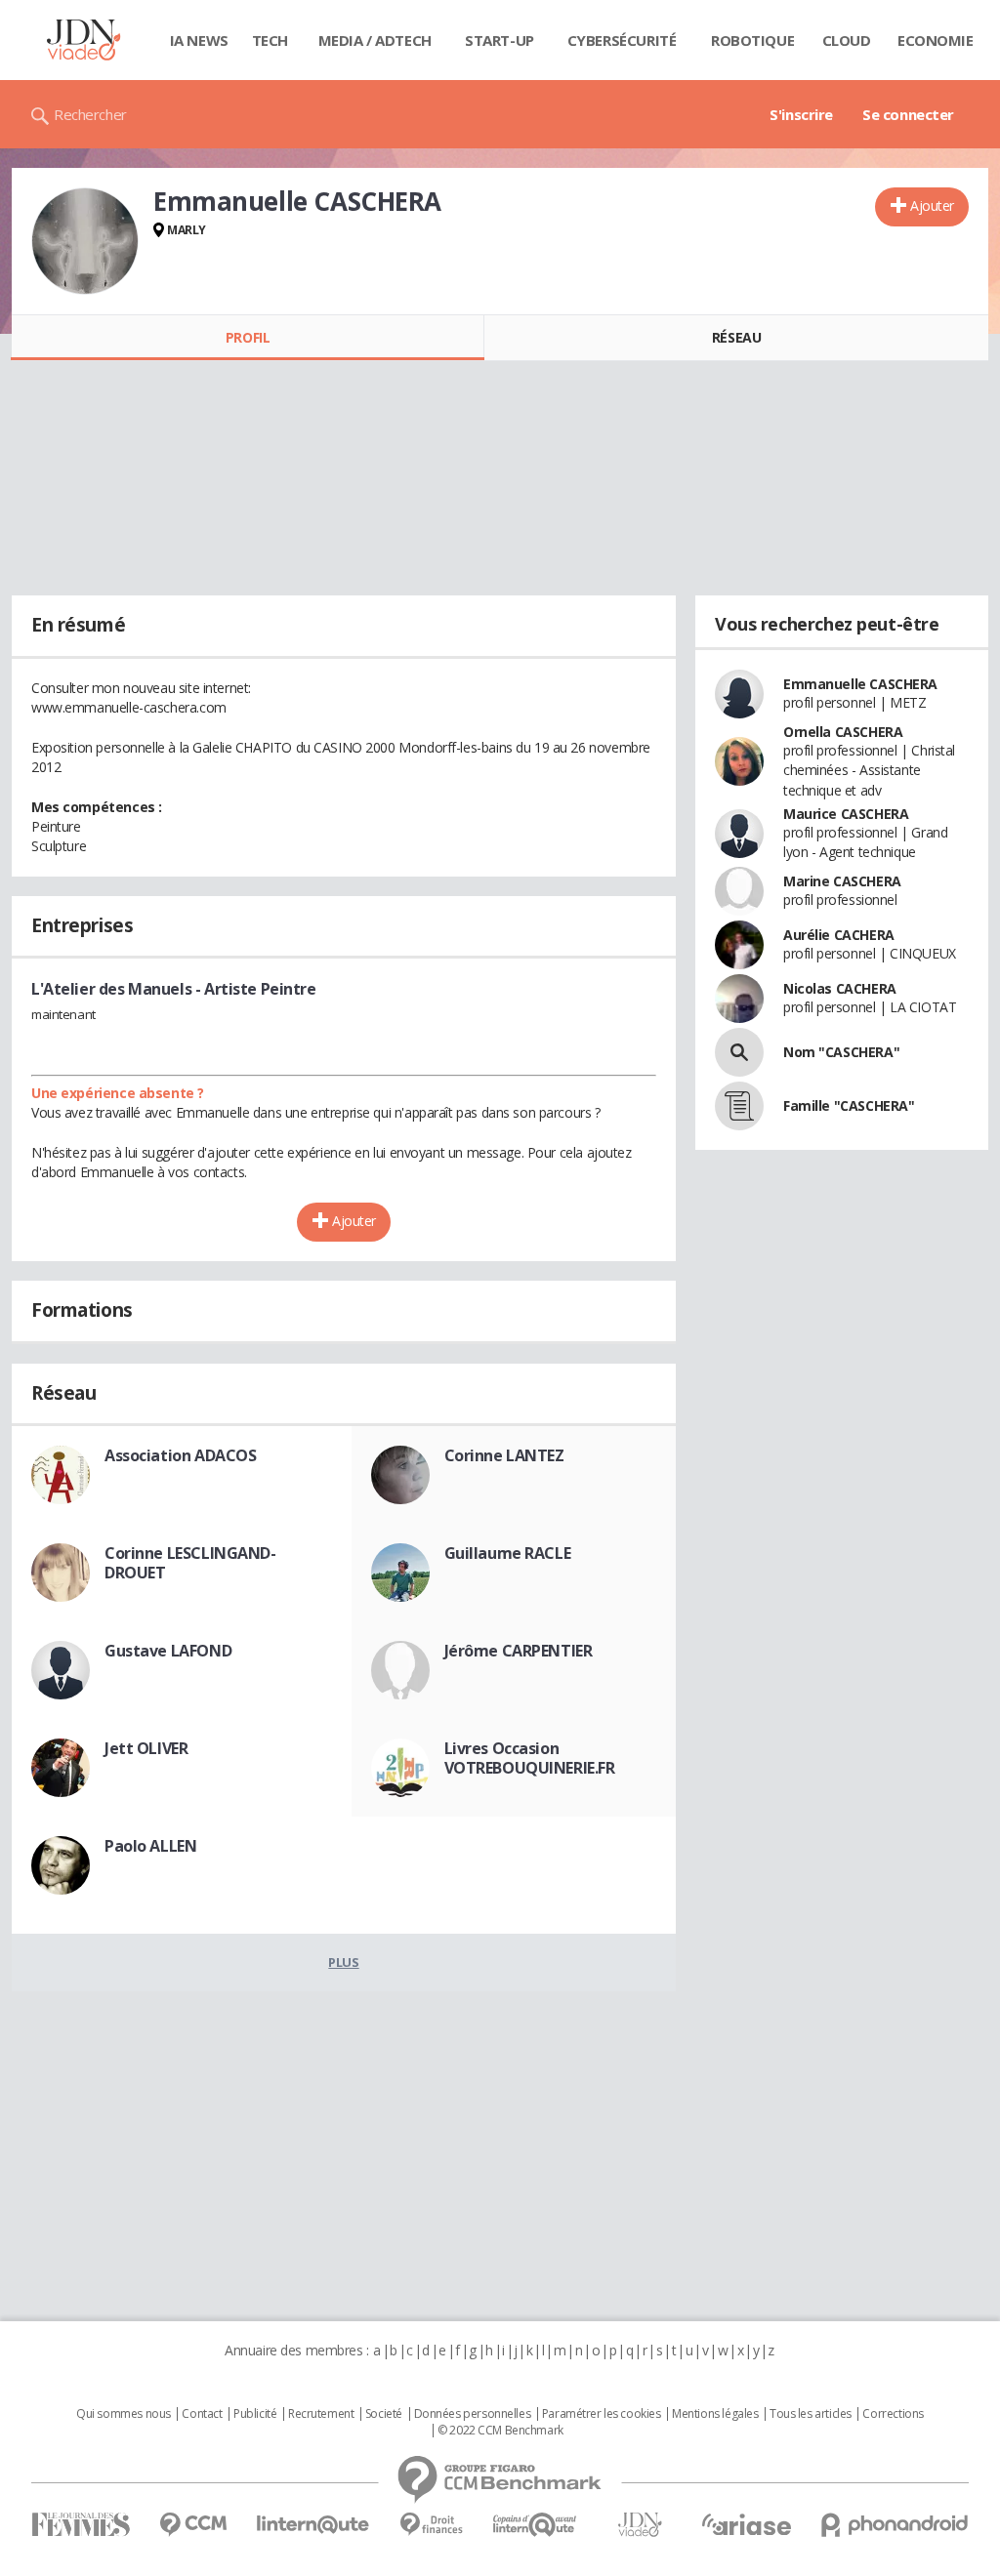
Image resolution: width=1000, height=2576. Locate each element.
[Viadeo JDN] (640, 2525)
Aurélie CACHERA (839, 935)
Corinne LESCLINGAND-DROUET (190, 1563)
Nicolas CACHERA (840, 988)
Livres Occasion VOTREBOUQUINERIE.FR (530, 1758)
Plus (343, 1962)
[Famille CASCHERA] (739, 1106)
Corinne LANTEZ (504, 1455)
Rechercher (90, 114)
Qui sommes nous (124, 2414)
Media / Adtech (375, 40)
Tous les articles (811, 2414)
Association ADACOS (180, 1455)
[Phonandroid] (895, 2525)
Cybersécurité (622, 40)
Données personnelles (473, 2414)
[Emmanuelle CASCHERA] (85, 241)
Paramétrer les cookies (602, 2414)
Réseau (736, 337)
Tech (270, 40)
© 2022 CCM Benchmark (500, 2431)
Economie (936, 40)
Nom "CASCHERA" (841, 1052)
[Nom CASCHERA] (739, 1052)
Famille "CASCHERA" (849, 1105)
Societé (384, 2414)
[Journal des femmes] (81, 2525)
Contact (202, 2414)
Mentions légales (715, 2414)
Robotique (752, 40)
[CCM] (193, 2525)
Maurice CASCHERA (846, 814)
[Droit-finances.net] (431, 2525)
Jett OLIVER (146, 1748)
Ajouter (932, 205)
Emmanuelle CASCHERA (860, 684)
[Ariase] (746, 2524)
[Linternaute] (313, 2525)
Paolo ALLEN (150, 1846)
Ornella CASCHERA (843, 732)
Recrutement (321, 2414)
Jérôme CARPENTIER (519, 1651)
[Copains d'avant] (536, 2525)
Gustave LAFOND (168, 1651)
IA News (199, 40)
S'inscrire (801, 114)
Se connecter (908, 114)
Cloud (847, 40)
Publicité (255, 2414)
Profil (248, 337)
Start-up (500, 40)
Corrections (893, 2414)
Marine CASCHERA (842, 881)
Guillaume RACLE (508, 1553)
